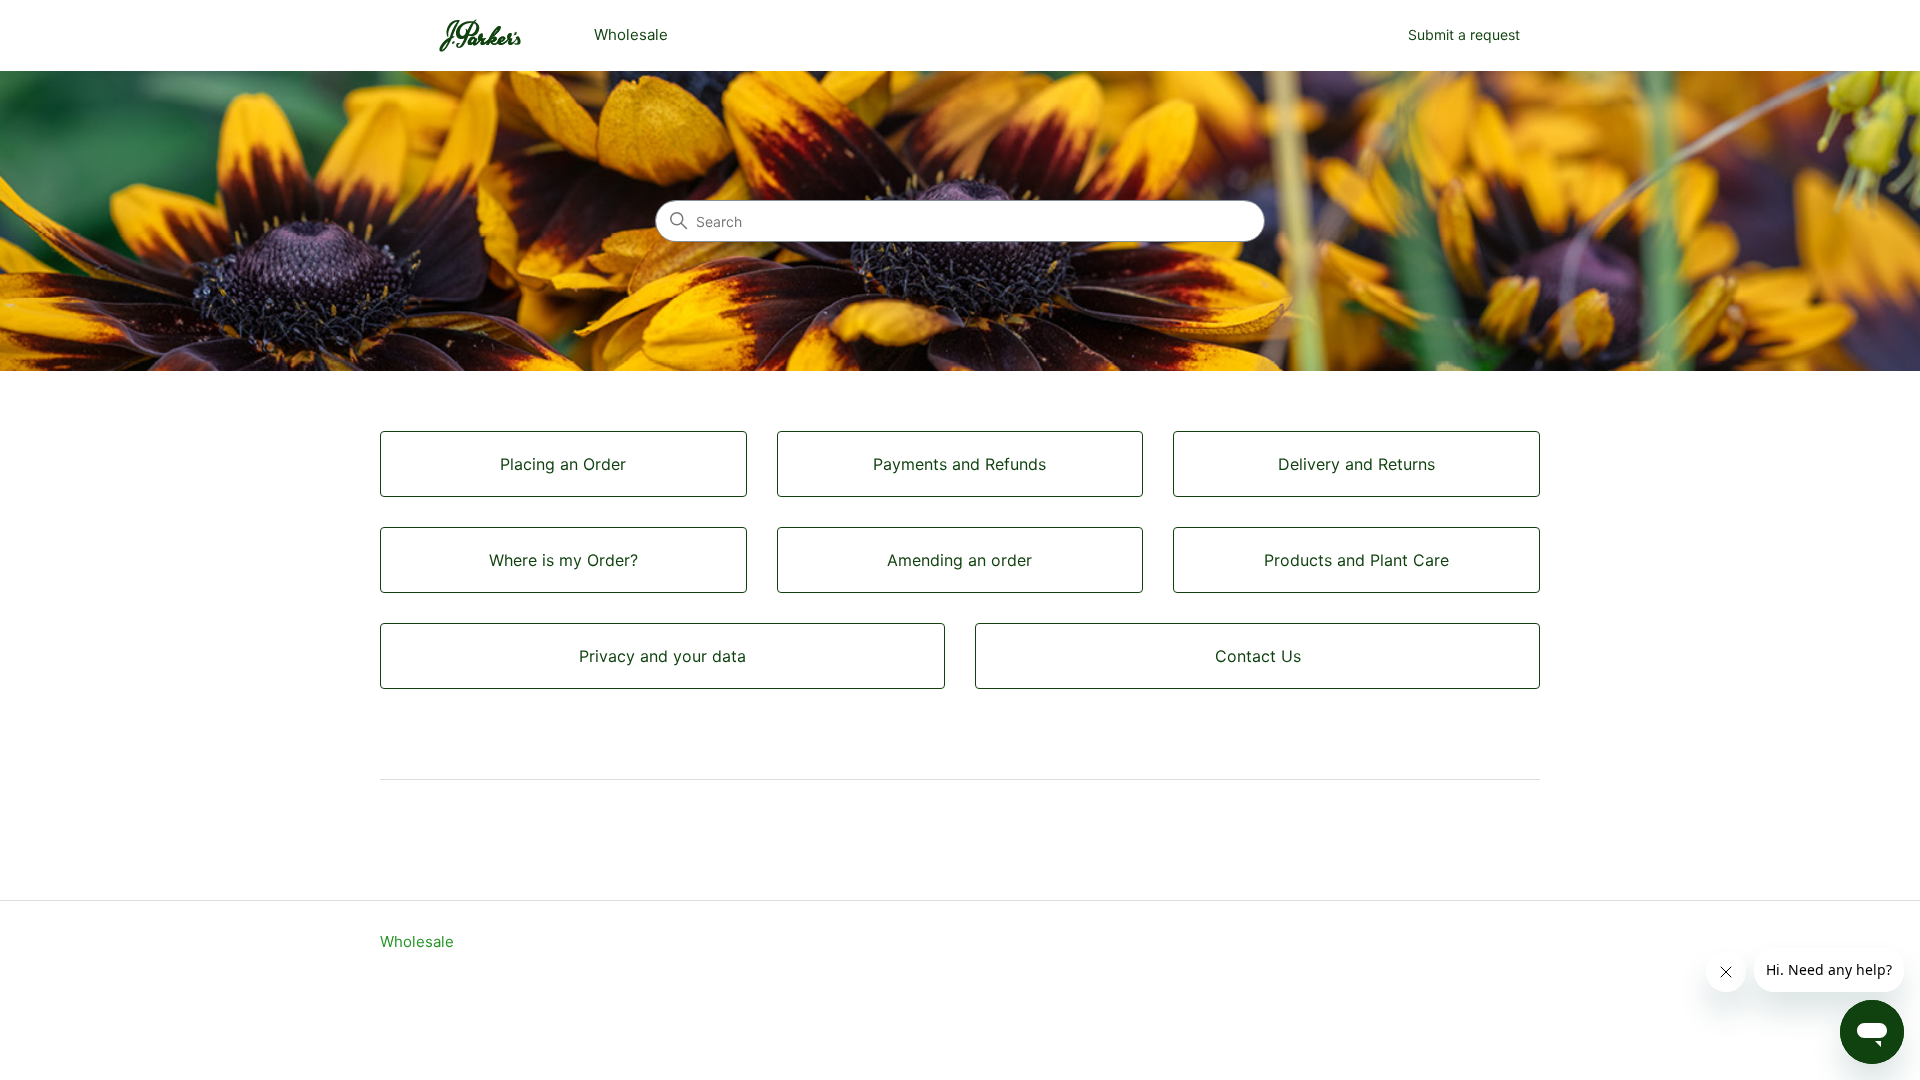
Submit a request (1464, 34)
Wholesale (417, 941)
